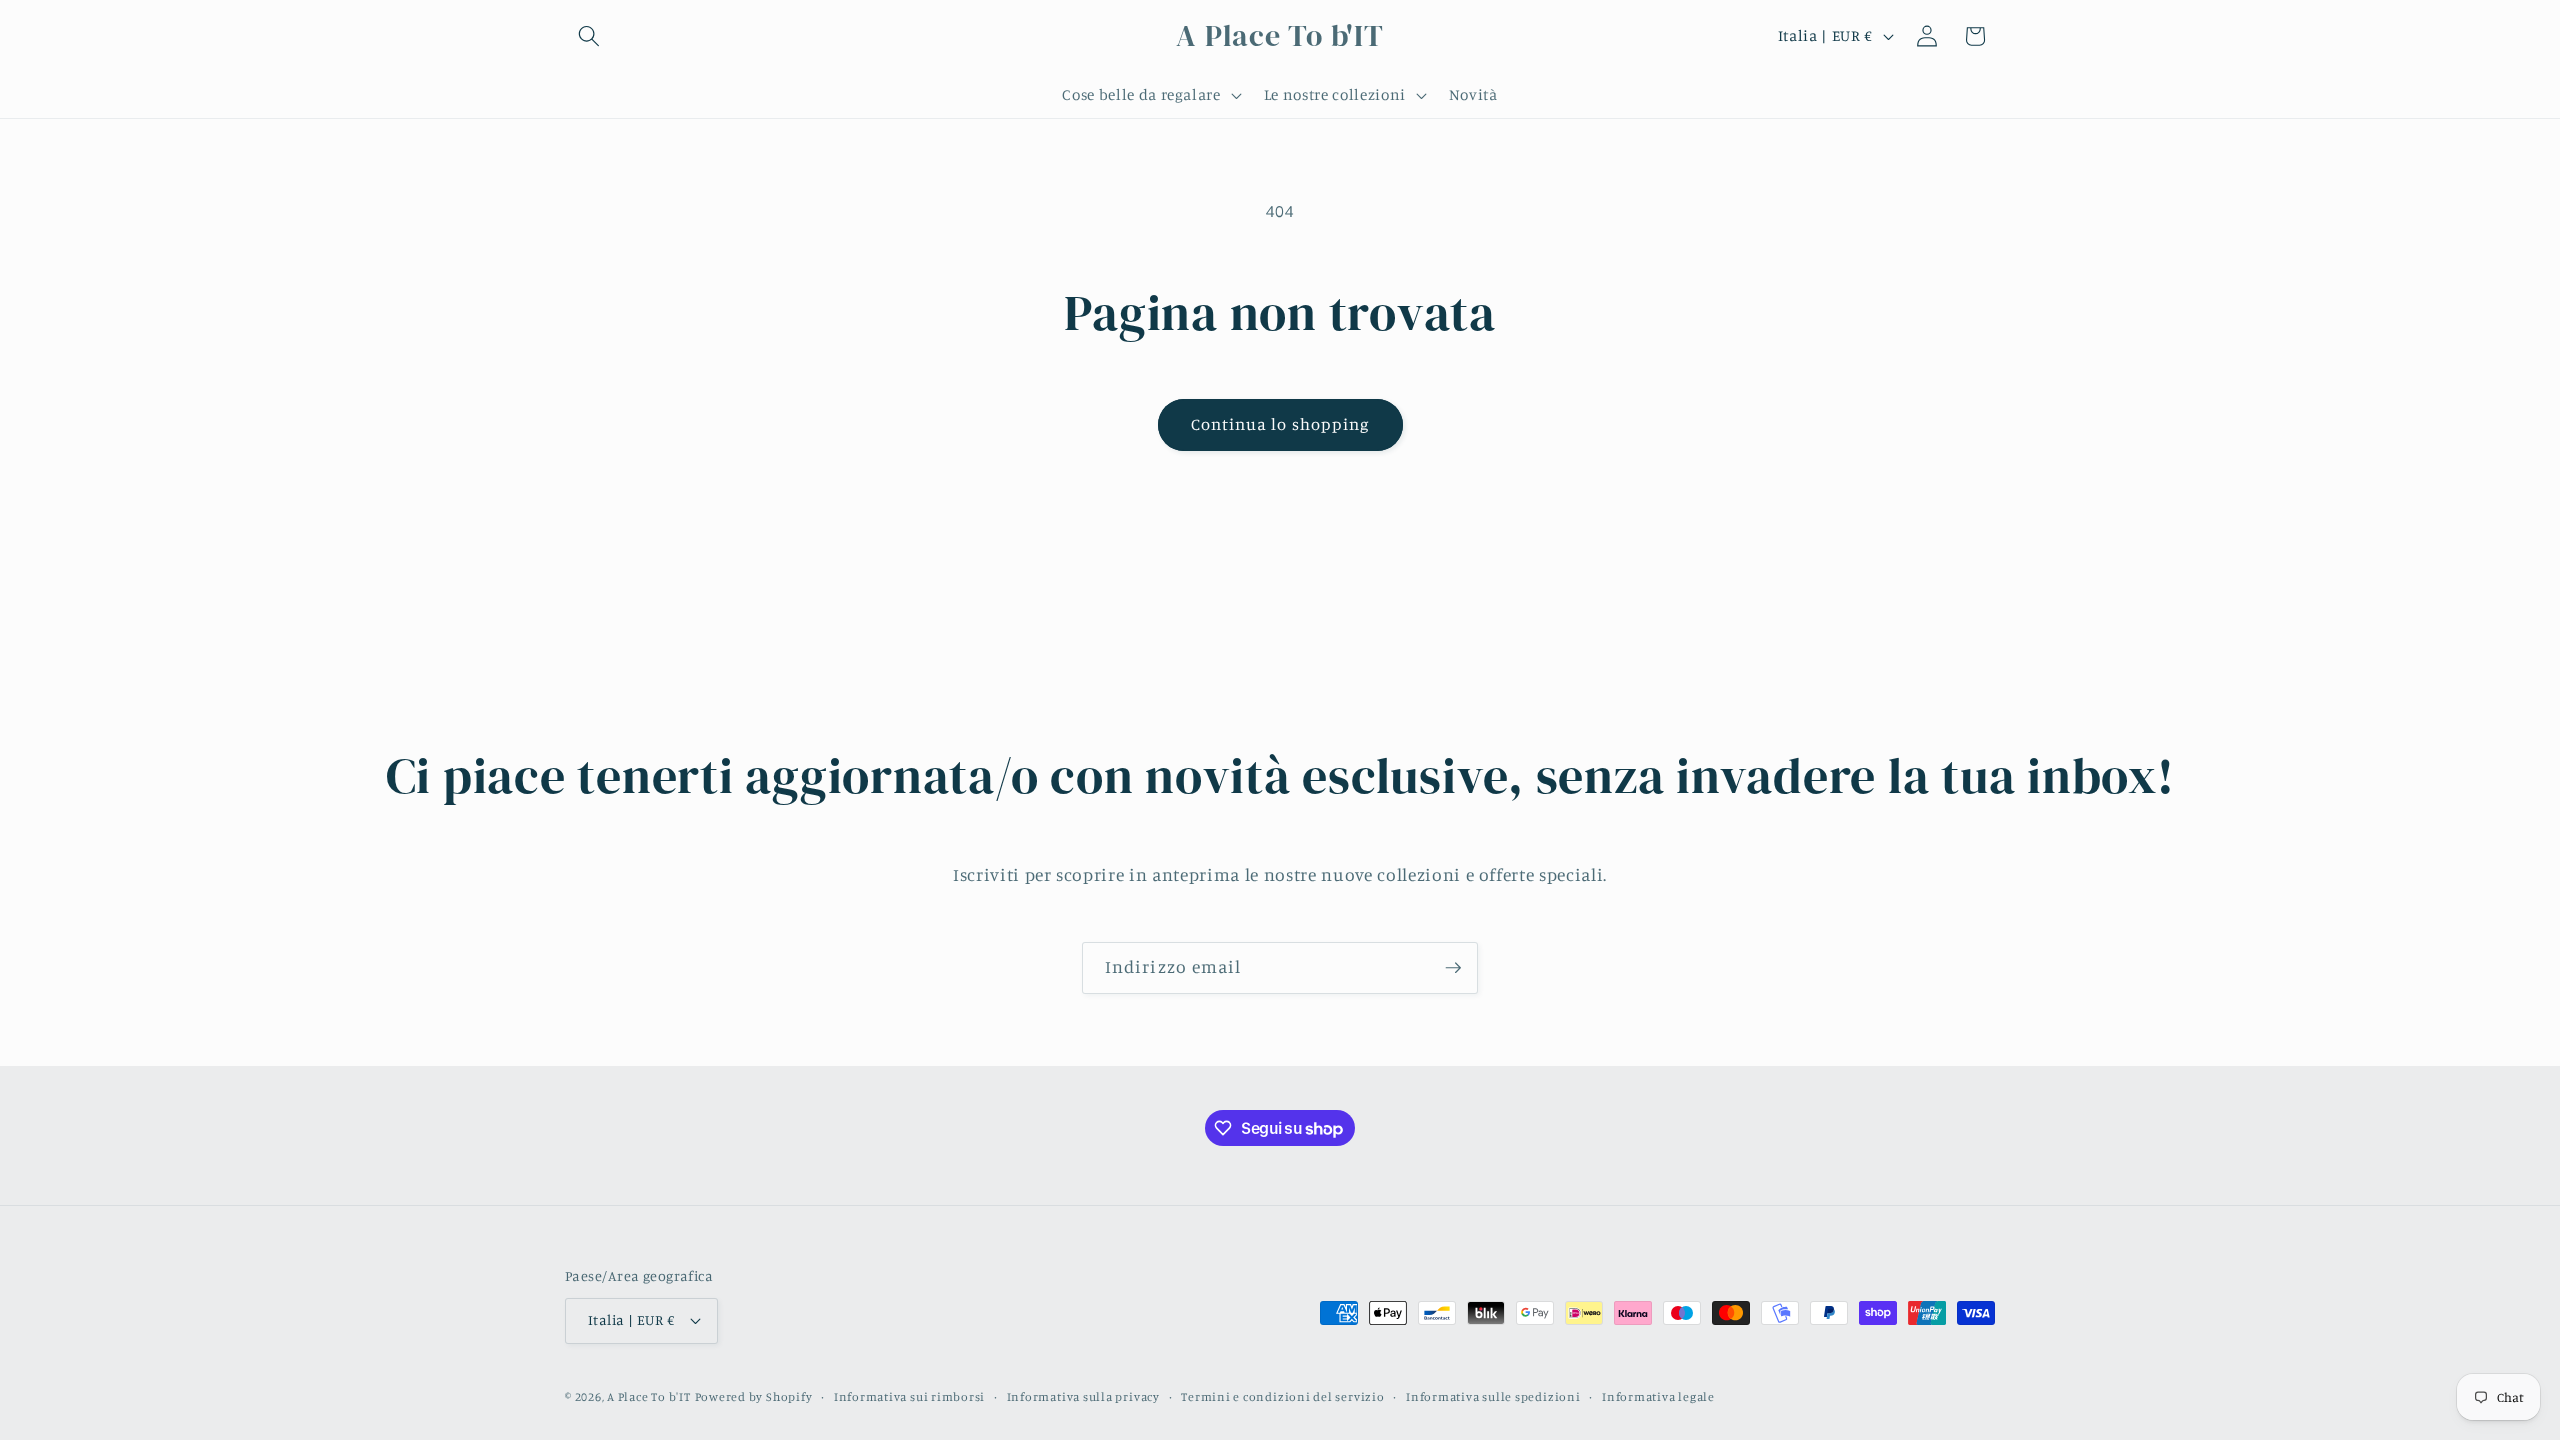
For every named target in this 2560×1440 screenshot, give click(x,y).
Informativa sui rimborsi (909, 1396)
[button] (589, 36)
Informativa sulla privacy (1083, 1396)
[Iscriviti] (1453, 968)
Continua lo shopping (1280, 424)
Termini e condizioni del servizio (1282, 1396)
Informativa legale (1658, 1396)
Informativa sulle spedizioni (1493, 1396)
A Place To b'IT (649, 1396)
